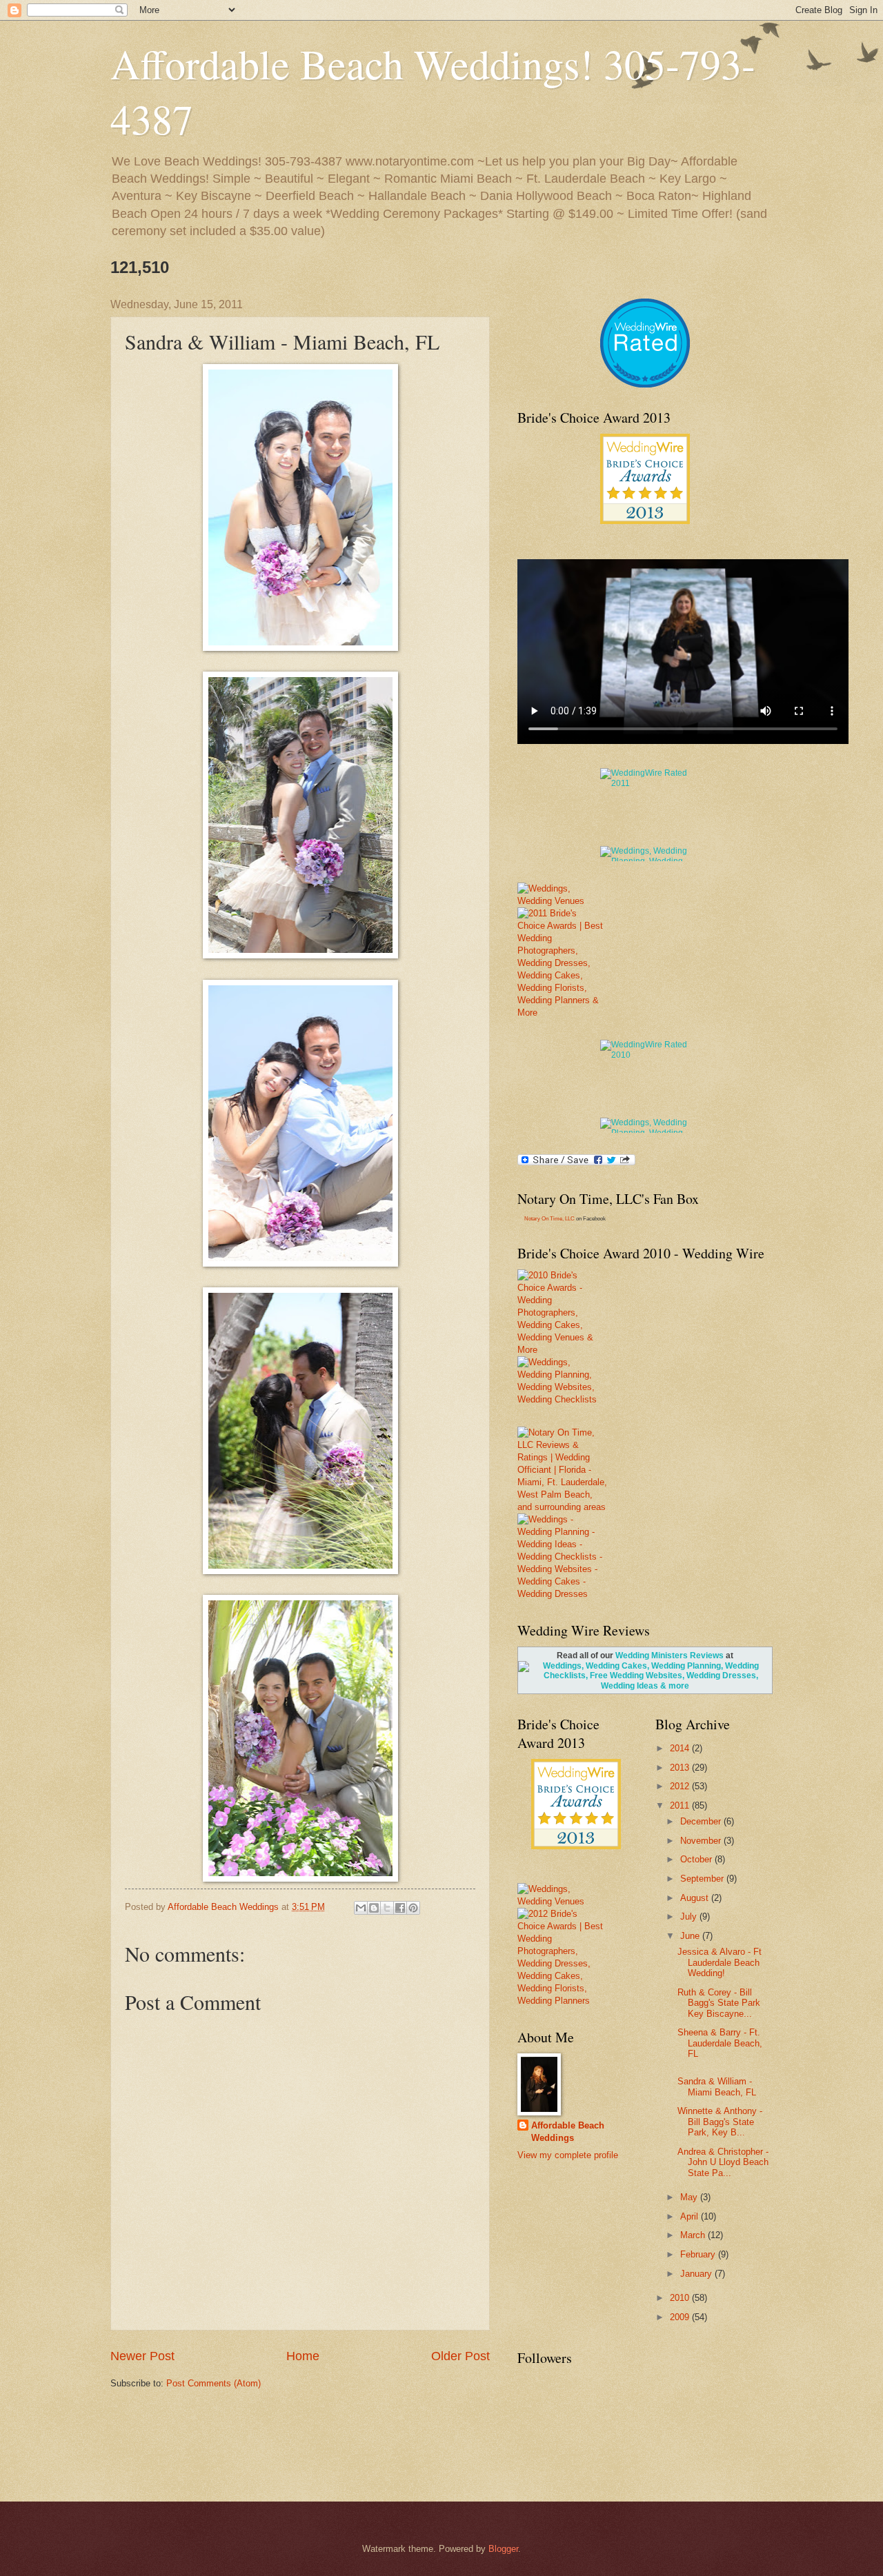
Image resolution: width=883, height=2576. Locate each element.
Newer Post (142, 2356)
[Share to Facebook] (400, 1908)
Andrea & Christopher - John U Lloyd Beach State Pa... (723, 2162)
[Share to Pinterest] (413, 1908)
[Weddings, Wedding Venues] (645, 445)
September (703, 1879)
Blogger (503, 2549)
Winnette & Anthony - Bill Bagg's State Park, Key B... (720, 2122)
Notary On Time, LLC (549, 1219)
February (699, 2254)
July (690, 1916)
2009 (681, 2317)
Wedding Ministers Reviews (669, 1656)
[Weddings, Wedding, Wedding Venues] (645, 316)
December (702, 1821)
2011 (681, 1805)
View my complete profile (568, 2155)
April (691, 2216)
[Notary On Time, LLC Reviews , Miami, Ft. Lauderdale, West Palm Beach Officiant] (645, 361)
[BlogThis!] (374, 1908)
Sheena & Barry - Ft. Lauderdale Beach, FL (720, 2043)
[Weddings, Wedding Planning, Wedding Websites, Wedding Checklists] (560, 1381)
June (691, 1936)
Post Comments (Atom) (214, 2383)
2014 (681, 1748)
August (696, 1898)
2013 (681, 1768)
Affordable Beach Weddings (568, 2132)
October (697, 1859)
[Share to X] (387, 1908)
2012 (681, 1786)
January (697, 2274)
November (702, 1841)
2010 (681, 2298)
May (690, 2197)
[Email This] (361, 1908)
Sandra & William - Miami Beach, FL (717, 2086)
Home (303, 2356)
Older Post (460, 2356)
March (694, 2235)
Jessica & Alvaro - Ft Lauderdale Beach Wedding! (720, 1962)
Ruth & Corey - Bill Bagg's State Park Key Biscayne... (719, 2003)
